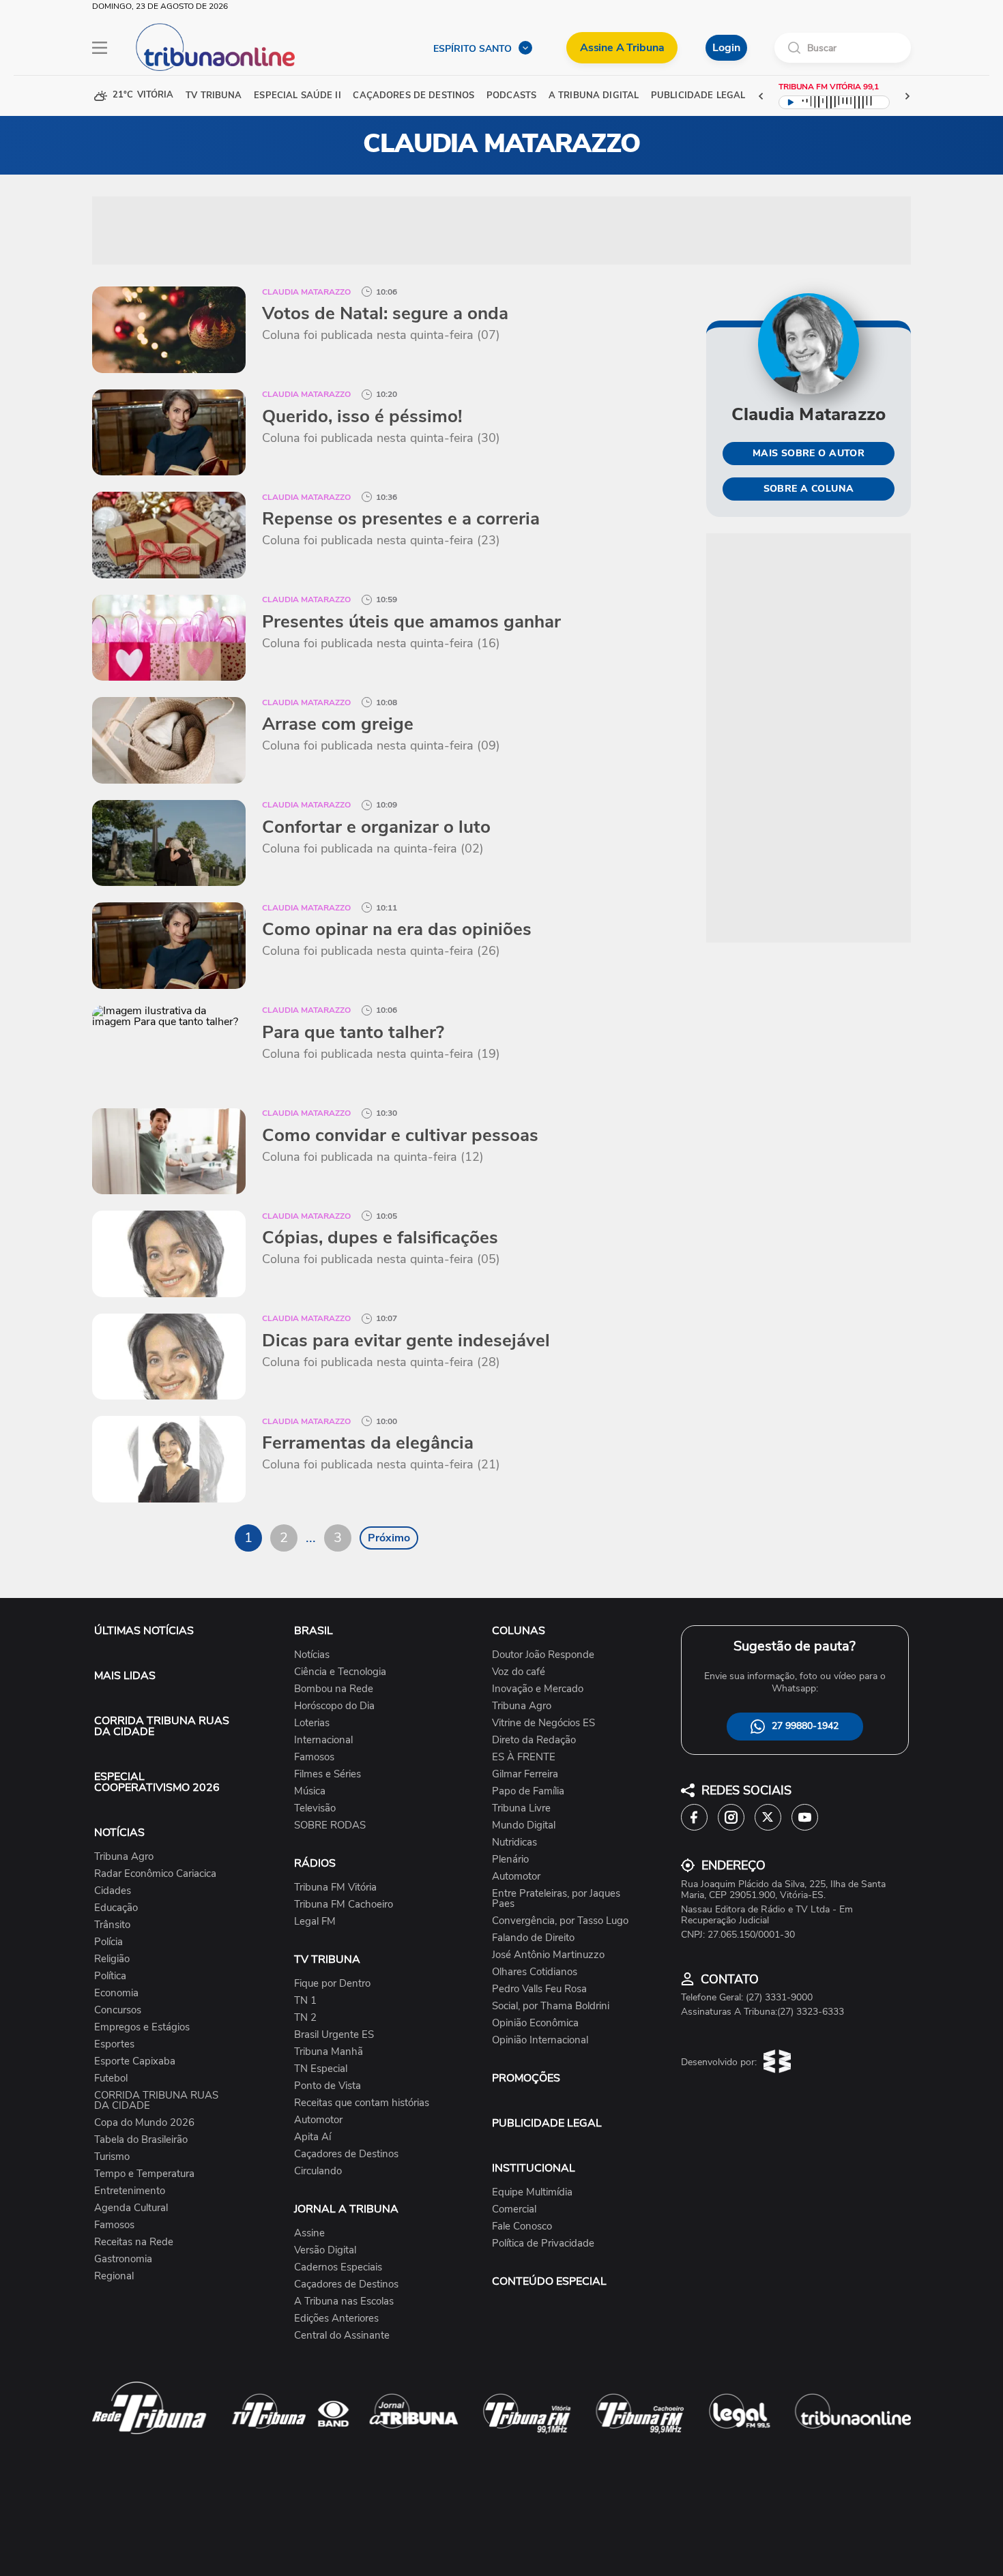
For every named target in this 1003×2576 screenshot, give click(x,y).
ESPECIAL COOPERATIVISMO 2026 (157, 1782)
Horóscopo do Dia (334, 1706)
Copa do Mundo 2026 (144, 2123)
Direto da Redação (534, 1740)
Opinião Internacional (540, 2040)
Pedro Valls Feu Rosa (539, 1989)
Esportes (114, 2044)
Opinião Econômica (535, 2023)
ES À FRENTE (524, 1757)
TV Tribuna (214, 96)
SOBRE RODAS (330, 1825)
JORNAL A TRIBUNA (346, 2209)
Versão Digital (325, 2250)
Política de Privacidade (543, 2244)
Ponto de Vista (328, 2086)
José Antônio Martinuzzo (548, 1955)
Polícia (108, 1942)
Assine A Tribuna (622, 48)
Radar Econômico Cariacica (155, 1874)
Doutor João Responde (543, 1655)
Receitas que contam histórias (362, 2103)
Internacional (323, 1740)
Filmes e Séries (328, 1774)
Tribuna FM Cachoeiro (344, 1905)
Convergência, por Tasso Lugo (560, 1921)
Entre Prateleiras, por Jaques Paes (556, 1899)
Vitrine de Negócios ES (543, 1723)
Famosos (114, 2225)
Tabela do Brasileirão (141, 2140)
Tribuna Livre (521, 1808)
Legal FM (315, 1922)
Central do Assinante (342, 2336)
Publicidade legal (698, 96)
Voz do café (519, 1672)
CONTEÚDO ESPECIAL (549, 2281)
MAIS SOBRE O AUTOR (809, 453)
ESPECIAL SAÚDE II (297, 96)
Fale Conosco (522, 2226)
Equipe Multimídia (532, 2192)
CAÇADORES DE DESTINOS (413, 96)
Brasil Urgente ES (334, 2035)
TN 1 (305, 2001)
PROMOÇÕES (526, 2078)
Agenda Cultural (131, 2208)
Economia (116, 1993)
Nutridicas (514, 1842)
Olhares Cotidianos (535, 1972)
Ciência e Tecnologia (340, 1672)
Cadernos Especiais (338, 2267)
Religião (112, 1959)
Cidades (113, 1891)
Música (310, 1791)
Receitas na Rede (134, 2242)
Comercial (514, 2209)
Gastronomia (123, 2259)
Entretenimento (130, 2191)
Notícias (312, 1655)
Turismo (112, 2157)
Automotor (318, 2120)
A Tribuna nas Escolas (344, 2301)
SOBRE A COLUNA (809, 489)
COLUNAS (519, 1631)
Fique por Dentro (332, 1984)
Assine (309, 2233)
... (311, 1538)
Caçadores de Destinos (346, 2154)
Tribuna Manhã (329, 2052)
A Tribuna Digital (594, 96)
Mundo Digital (524, 1825)
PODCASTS (511, 96)
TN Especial (321, 2069)
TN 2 (305, 2018)
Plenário (510, 1860)
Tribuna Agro (124, 1857)
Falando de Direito (533, 1938)
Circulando (318, 2171)
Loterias (312, 1723)
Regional (114, 2276)
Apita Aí (312, 2137)
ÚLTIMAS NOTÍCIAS (144, 1631)
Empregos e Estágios (142, 2027)
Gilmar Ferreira (525, 1774)
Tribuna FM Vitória (335, 1887)
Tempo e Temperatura (144, 2174)
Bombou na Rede (334, 1689)
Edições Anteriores (336, 2319)
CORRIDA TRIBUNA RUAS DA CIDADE (162, 1726)
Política (110, 1976)
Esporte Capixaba (135, 2061)
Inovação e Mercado (538, 1689)
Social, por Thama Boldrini (551, 2006)
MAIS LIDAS (125, 1676)
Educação (116, 1908)
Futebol (111, 2078)
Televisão (315, 1808)
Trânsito (112, 1925)
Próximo (389, 1538)
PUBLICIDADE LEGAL (547, 2123)
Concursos (118, 2010)
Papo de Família (528, 1791)
